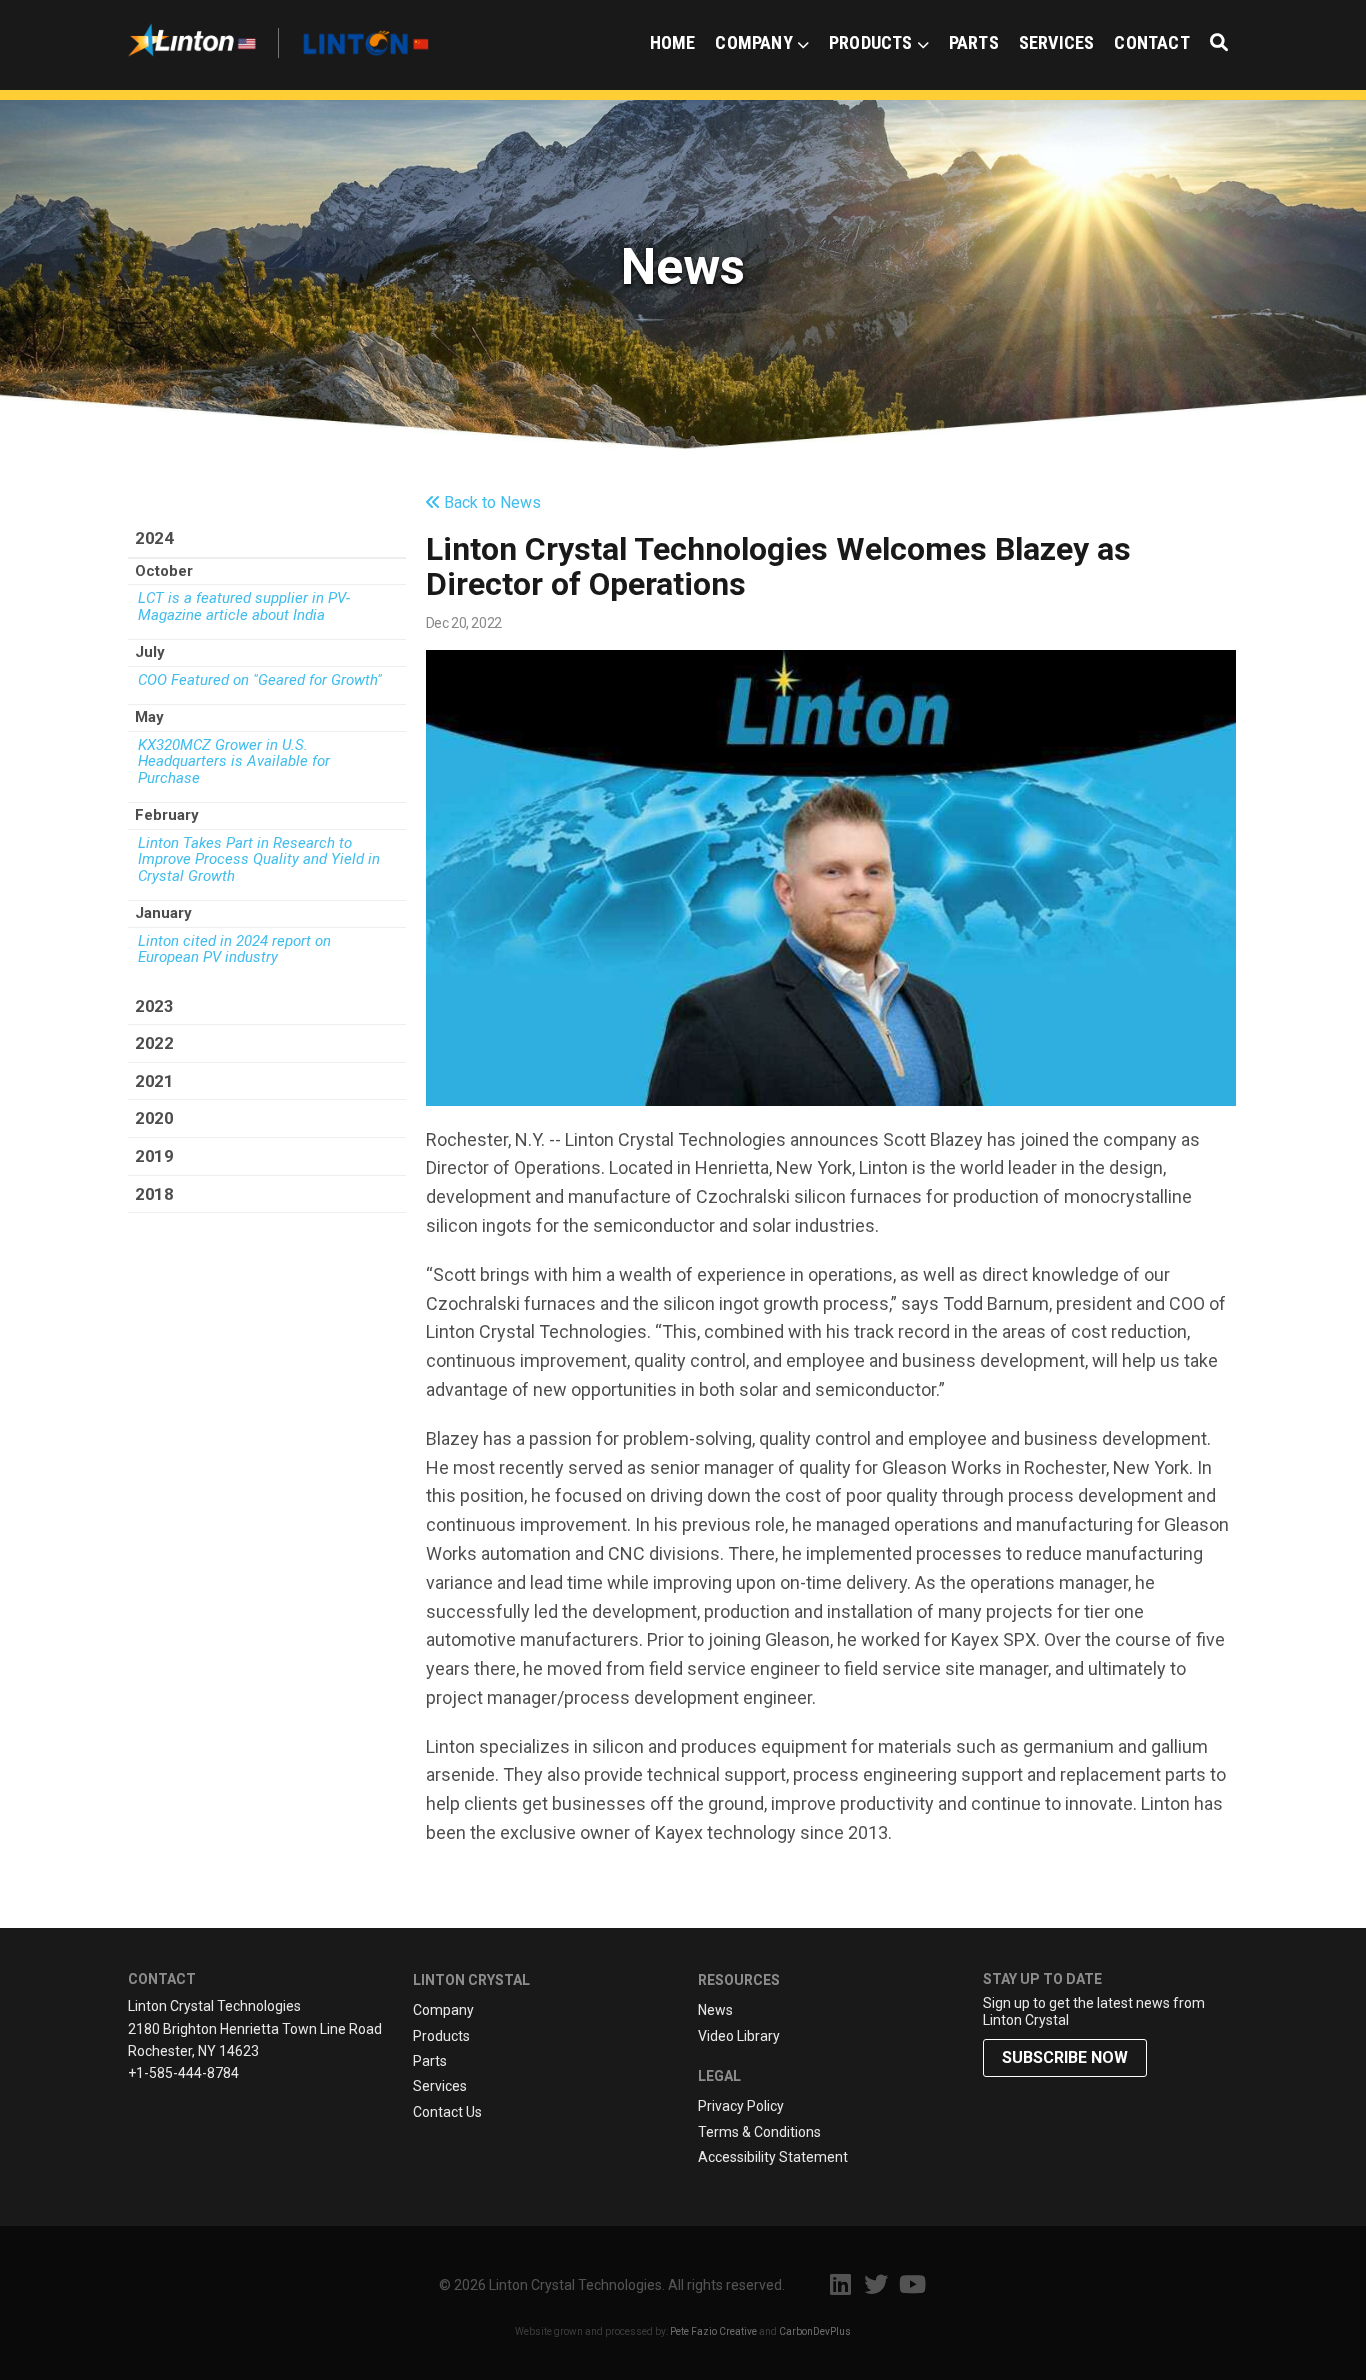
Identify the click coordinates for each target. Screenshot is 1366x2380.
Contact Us (447, 2112)
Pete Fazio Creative (713, 2331)
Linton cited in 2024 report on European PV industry (234, 949)
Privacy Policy (741, 2106)
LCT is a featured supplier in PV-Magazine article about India (244, 606)
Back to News (490, 502)
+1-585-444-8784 (183, 2073)
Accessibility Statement (773, 2157)
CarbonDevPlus (815, 2331)
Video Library (739, 2036)
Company (753, 42)
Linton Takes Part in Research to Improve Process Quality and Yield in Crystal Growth (259, 860)
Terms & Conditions (759, 2132)
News (715, 2010)
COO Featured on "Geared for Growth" (260, 680)
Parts (974, 42)
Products (871, 42)
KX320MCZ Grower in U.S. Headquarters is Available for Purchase (234, 762)
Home (673, 42)
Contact (1151, 42)
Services (1057, 42)
